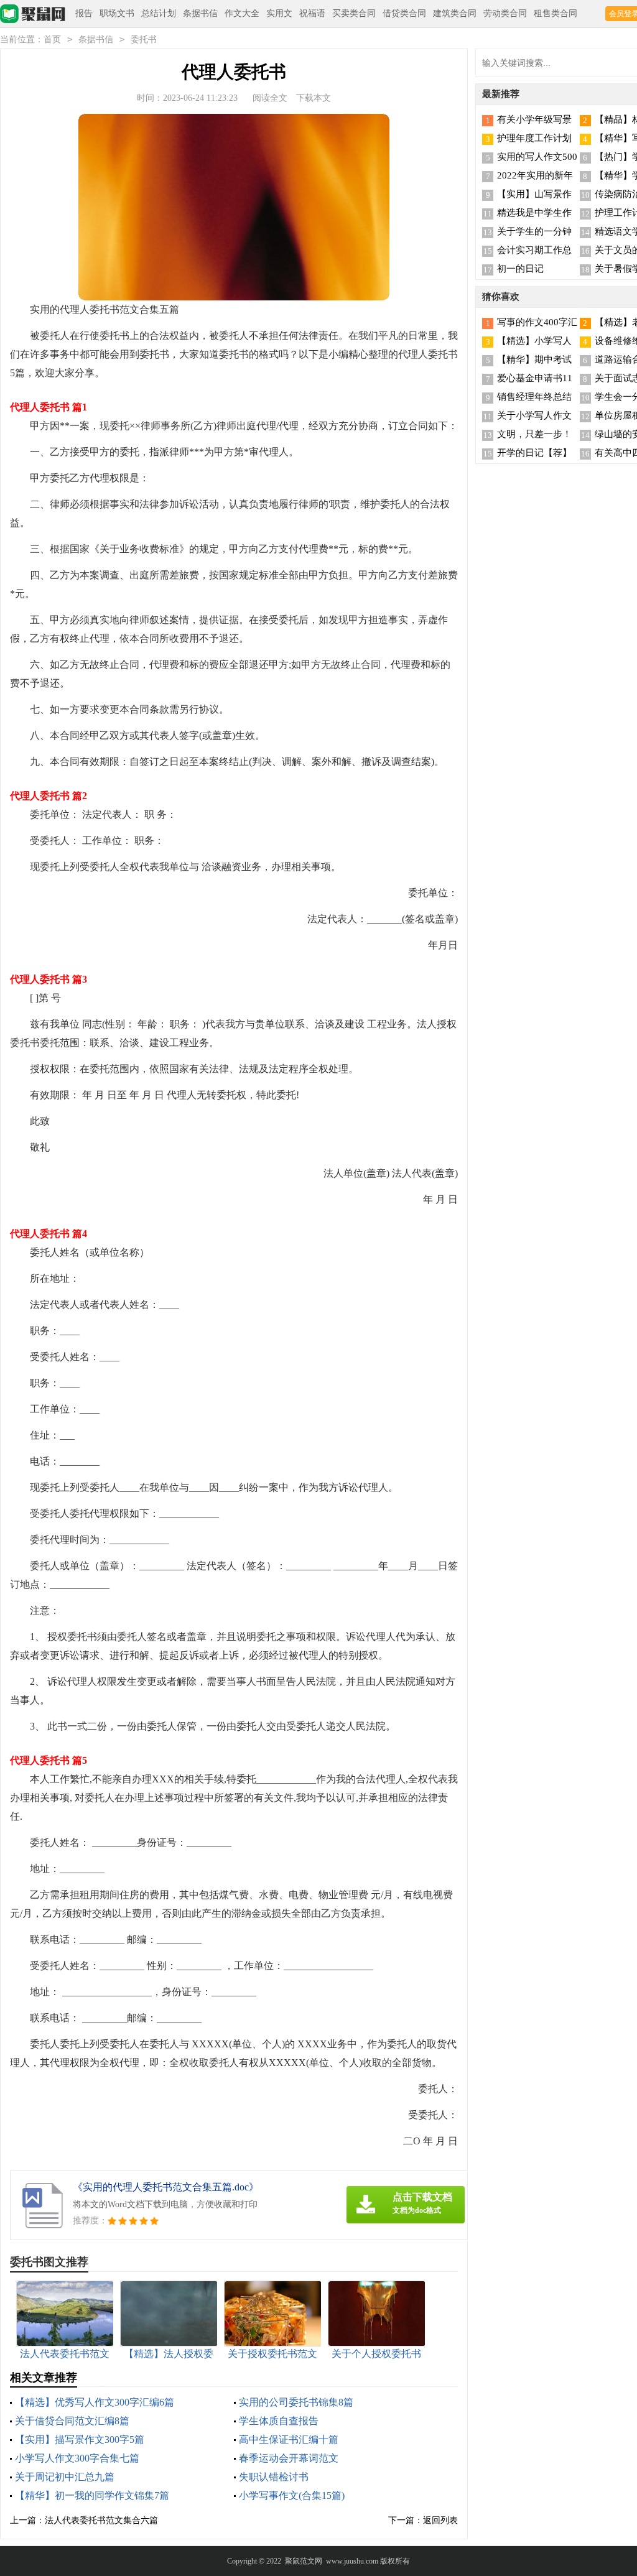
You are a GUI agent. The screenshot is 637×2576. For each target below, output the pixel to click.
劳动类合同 (505, 13)
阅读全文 (270, 98)
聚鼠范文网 (304, 2561)
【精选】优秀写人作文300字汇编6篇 (95, 2402)
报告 (84, 13)
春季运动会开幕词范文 (289, 2458)
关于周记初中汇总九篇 (65, 2477)
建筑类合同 (455, 13)
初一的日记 (520, 269)
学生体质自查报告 (279, 2421)
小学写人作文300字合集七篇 (77, 2458)
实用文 (279, 13)
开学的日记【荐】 (534, 453)
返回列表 (440, 2520)
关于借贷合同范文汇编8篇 (72, 2421)
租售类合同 (556, 13)
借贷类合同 (404, 13)
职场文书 (117, 13)
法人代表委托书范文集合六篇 (101, 2520)
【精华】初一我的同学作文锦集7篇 (92, 2495)
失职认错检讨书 (274, 2477)
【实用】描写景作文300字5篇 (80, 2439)
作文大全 (242, 13)
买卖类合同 (354, 13)
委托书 (144, 39)
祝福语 (312, 13)
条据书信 (200, 13)
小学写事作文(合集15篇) (292, 2495)
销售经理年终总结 (534, 397)
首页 (52, 39)
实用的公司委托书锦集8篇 (296, 2402)
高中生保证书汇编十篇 (289, 2439)
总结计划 (159, 13)
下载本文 (314, 98)
